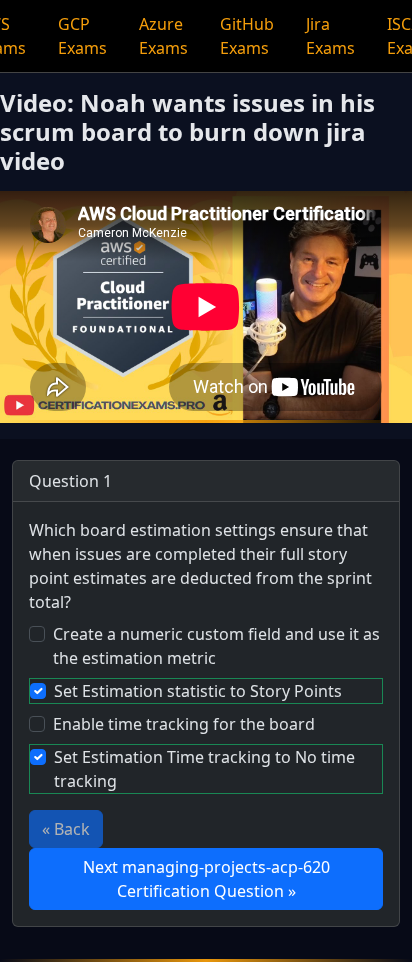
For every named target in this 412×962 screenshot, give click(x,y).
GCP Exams (82, 36)
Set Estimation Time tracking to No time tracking (204, 769)
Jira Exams (330, 36)
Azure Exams (163, 36)
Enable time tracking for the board (184, 724)
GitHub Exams (247, 36)
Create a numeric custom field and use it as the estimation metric (216, 646)
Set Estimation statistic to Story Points (198, 691)
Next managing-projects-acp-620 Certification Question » (206, 879)
